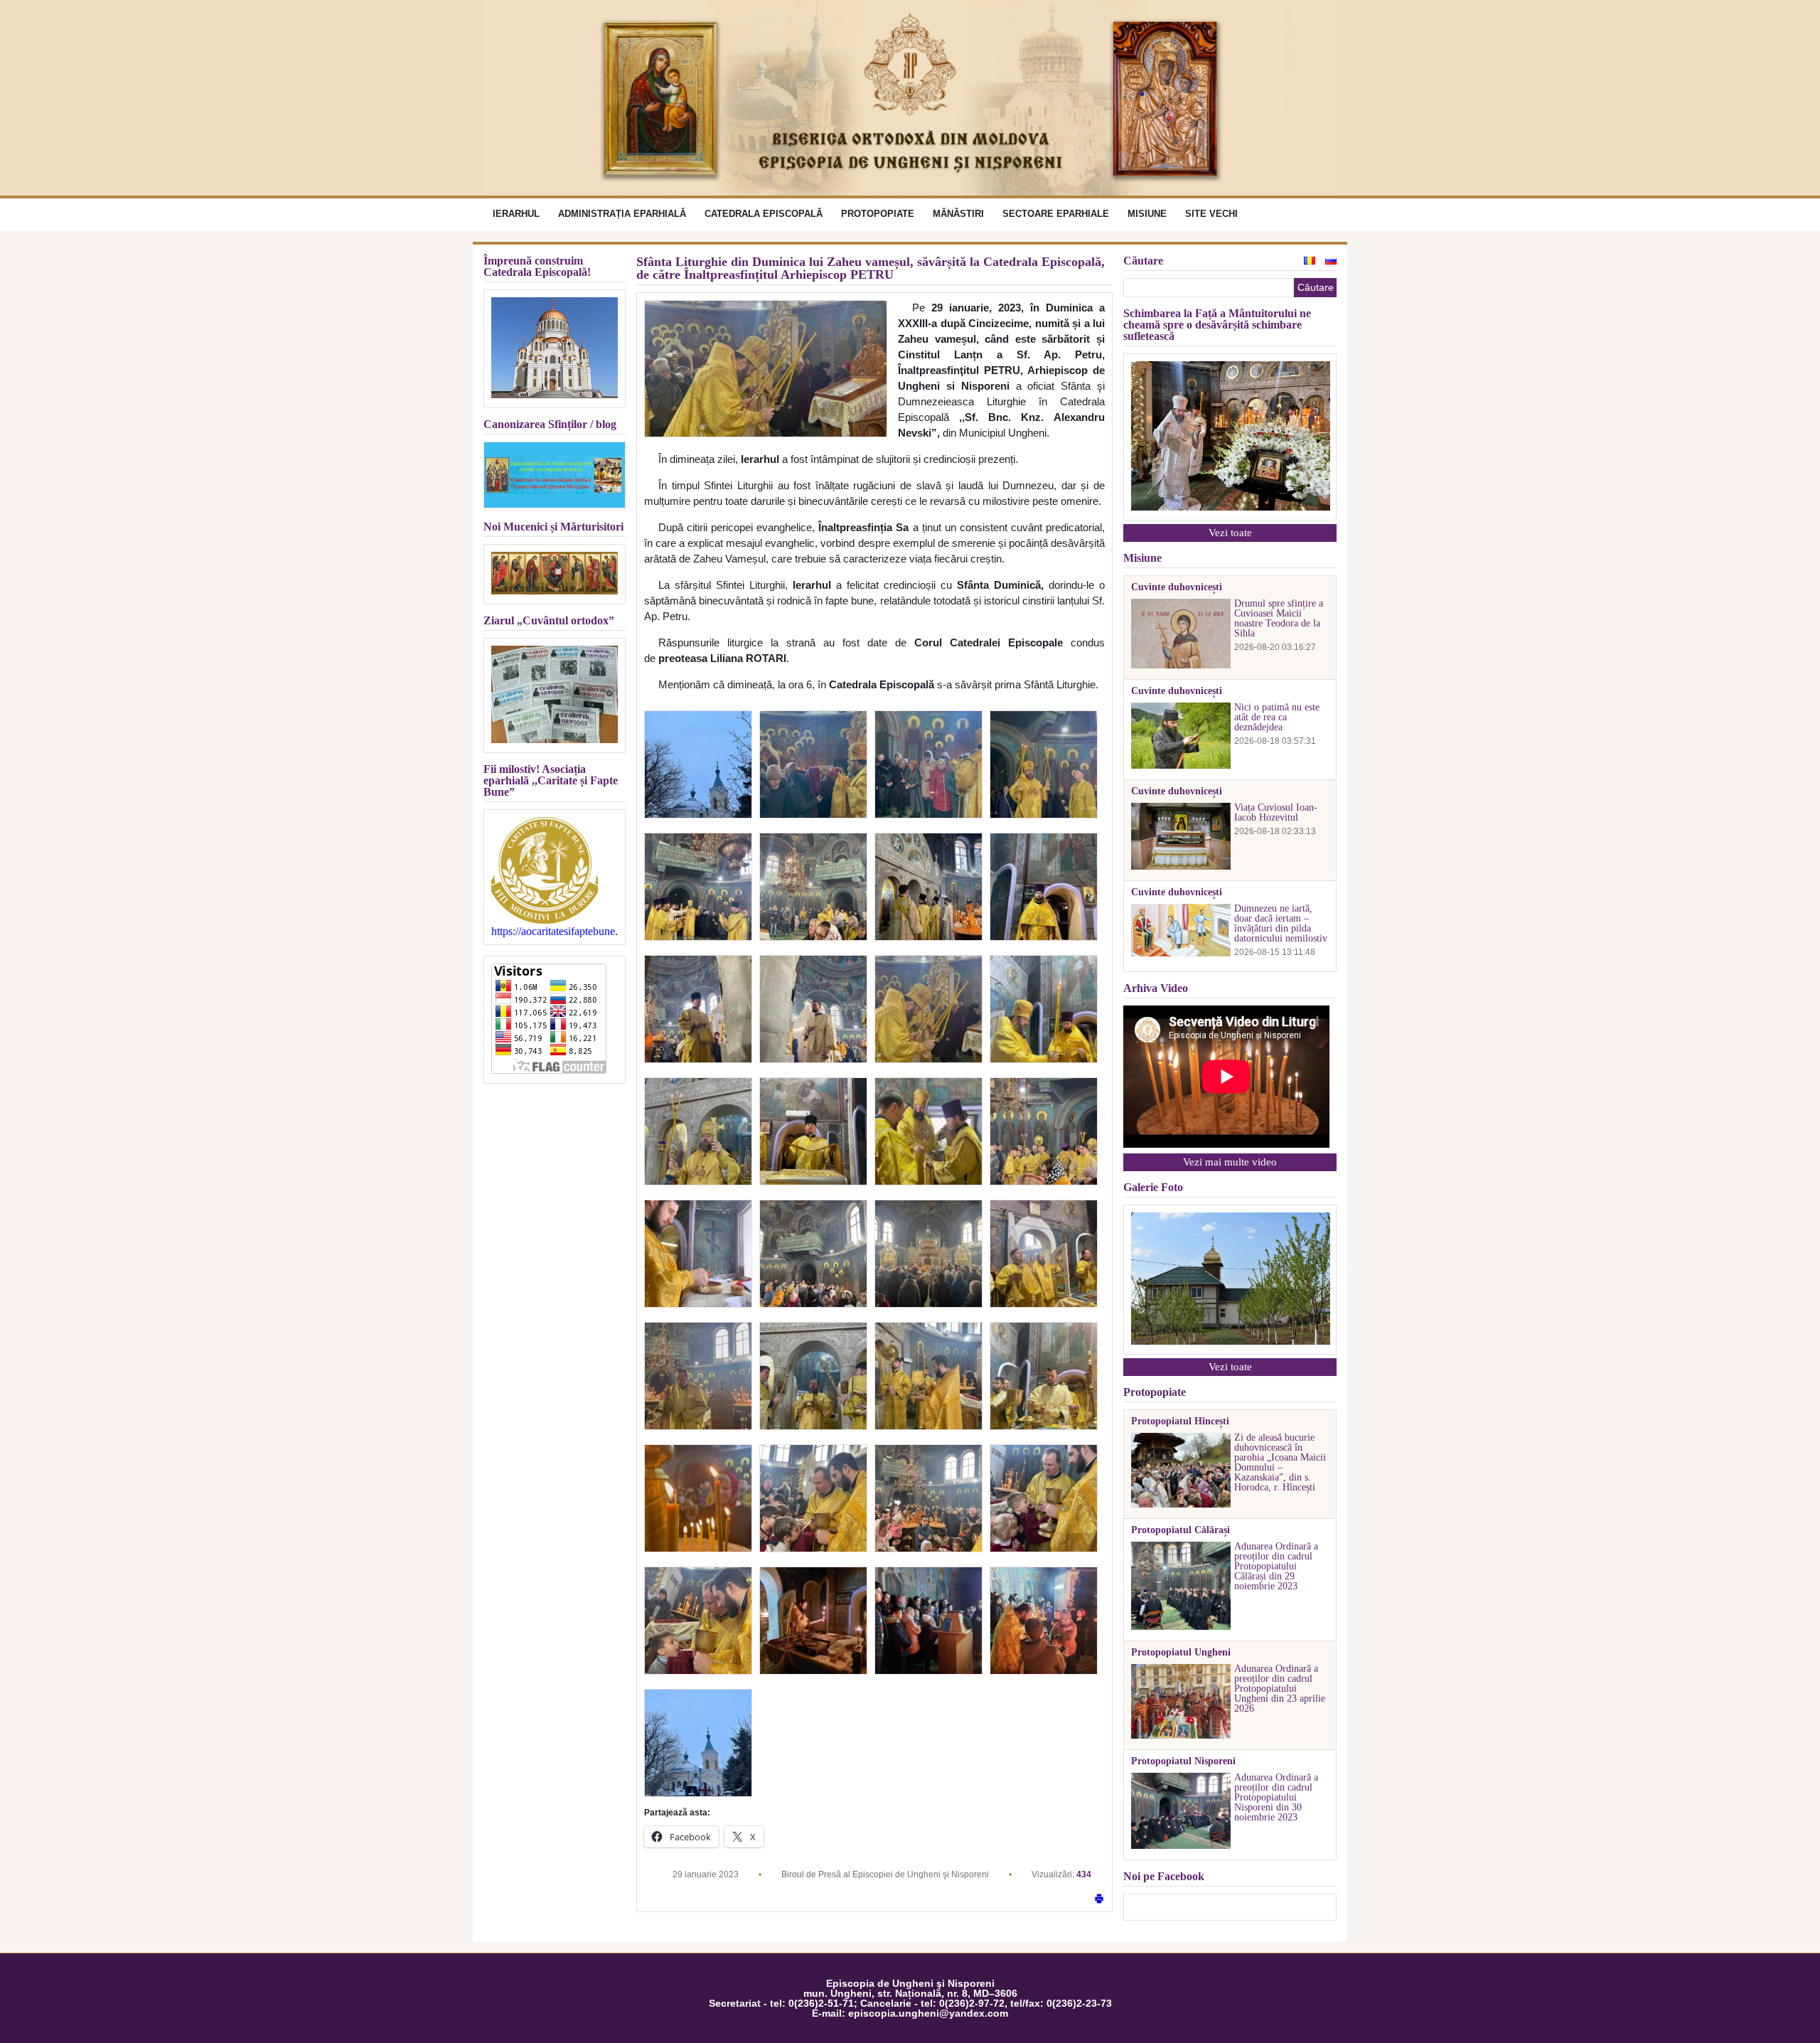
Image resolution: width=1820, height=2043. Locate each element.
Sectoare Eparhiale (1056, 214)
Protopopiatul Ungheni (1181, 1653)
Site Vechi (1211, 214)
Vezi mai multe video (1230, 1162)
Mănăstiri (958, 214)
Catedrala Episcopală (764, 214)
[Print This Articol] (1099, 1900)
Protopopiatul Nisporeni (1183, 1761)
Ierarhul (516, 214)
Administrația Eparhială (622, 214)
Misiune (1147, 214)
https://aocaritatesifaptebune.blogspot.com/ (555, 932)
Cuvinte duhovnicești (1177, 587)
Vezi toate (1230, 533)
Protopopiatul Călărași (1181, 1530)
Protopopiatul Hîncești (1180, 1421)
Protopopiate (878, 214)
